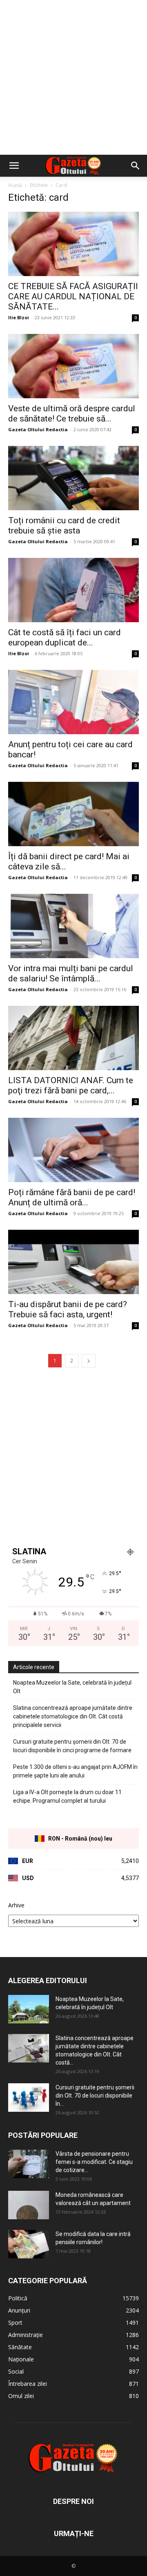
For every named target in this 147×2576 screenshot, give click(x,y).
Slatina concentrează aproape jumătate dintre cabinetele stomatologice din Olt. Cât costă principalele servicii (73, 1716)
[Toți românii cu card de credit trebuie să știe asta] (73, 478)
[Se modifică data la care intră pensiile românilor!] (29, 2244)
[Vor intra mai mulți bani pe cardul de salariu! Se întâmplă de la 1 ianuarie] (73, 926)
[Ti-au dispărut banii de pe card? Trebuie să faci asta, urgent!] (73, 1262)
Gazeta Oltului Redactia (38, 429)
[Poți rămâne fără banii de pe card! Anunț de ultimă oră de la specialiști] (73, 1150)
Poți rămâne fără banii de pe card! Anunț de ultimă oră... (72, 1197)
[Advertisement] (73, 77)
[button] (14, 166)
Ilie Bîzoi (19, 317)
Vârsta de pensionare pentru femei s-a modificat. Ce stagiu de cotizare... (94, 2162)
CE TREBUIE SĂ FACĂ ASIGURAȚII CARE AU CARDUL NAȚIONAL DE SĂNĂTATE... (73, 296)
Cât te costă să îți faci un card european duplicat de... (65, 637)
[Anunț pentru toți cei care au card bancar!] (73, 702)
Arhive (16, 1905)
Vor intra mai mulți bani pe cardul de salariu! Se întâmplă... (71, 973)
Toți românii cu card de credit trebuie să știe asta (64, 526)
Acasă (15, 185)
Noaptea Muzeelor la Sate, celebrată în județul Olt (72, 1687)
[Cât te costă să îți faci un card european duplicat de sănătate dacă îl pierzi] (73, 590)
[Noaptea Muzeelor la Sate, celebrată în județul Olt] (29, 2009)
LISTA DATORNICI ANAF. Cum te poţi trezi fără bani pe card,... (71, 1085)
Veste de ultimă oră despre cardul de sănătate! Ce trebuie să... (72, 414)
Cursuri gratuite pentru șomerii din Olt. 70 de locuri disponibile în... (95, 2095)
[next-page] (89, 1361)
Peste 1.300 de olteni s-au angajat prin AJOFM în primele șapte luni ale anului (75, 1771)
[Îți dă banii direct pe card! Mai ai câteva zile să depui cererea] (73, 814)
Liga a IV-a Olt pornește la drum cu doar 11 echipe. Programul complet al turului (67, 1796)
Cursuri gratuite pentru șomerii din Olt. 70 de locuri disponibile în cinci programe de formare (72, 1746)
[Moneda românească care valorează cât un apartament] (29, 2205)
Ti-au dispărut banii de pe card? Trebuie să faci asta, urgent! (68, 1309)
